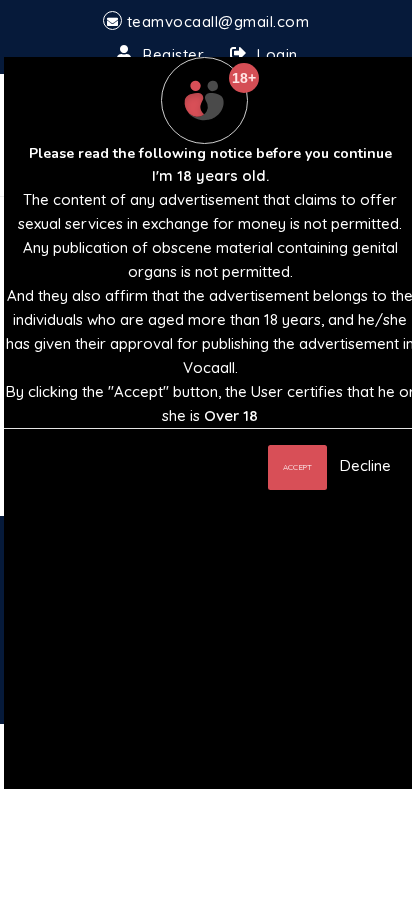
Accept (297, 467)
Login (277, 54)
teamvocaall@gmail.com (218, 21)
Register (173, 54)
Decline (365, 465)
